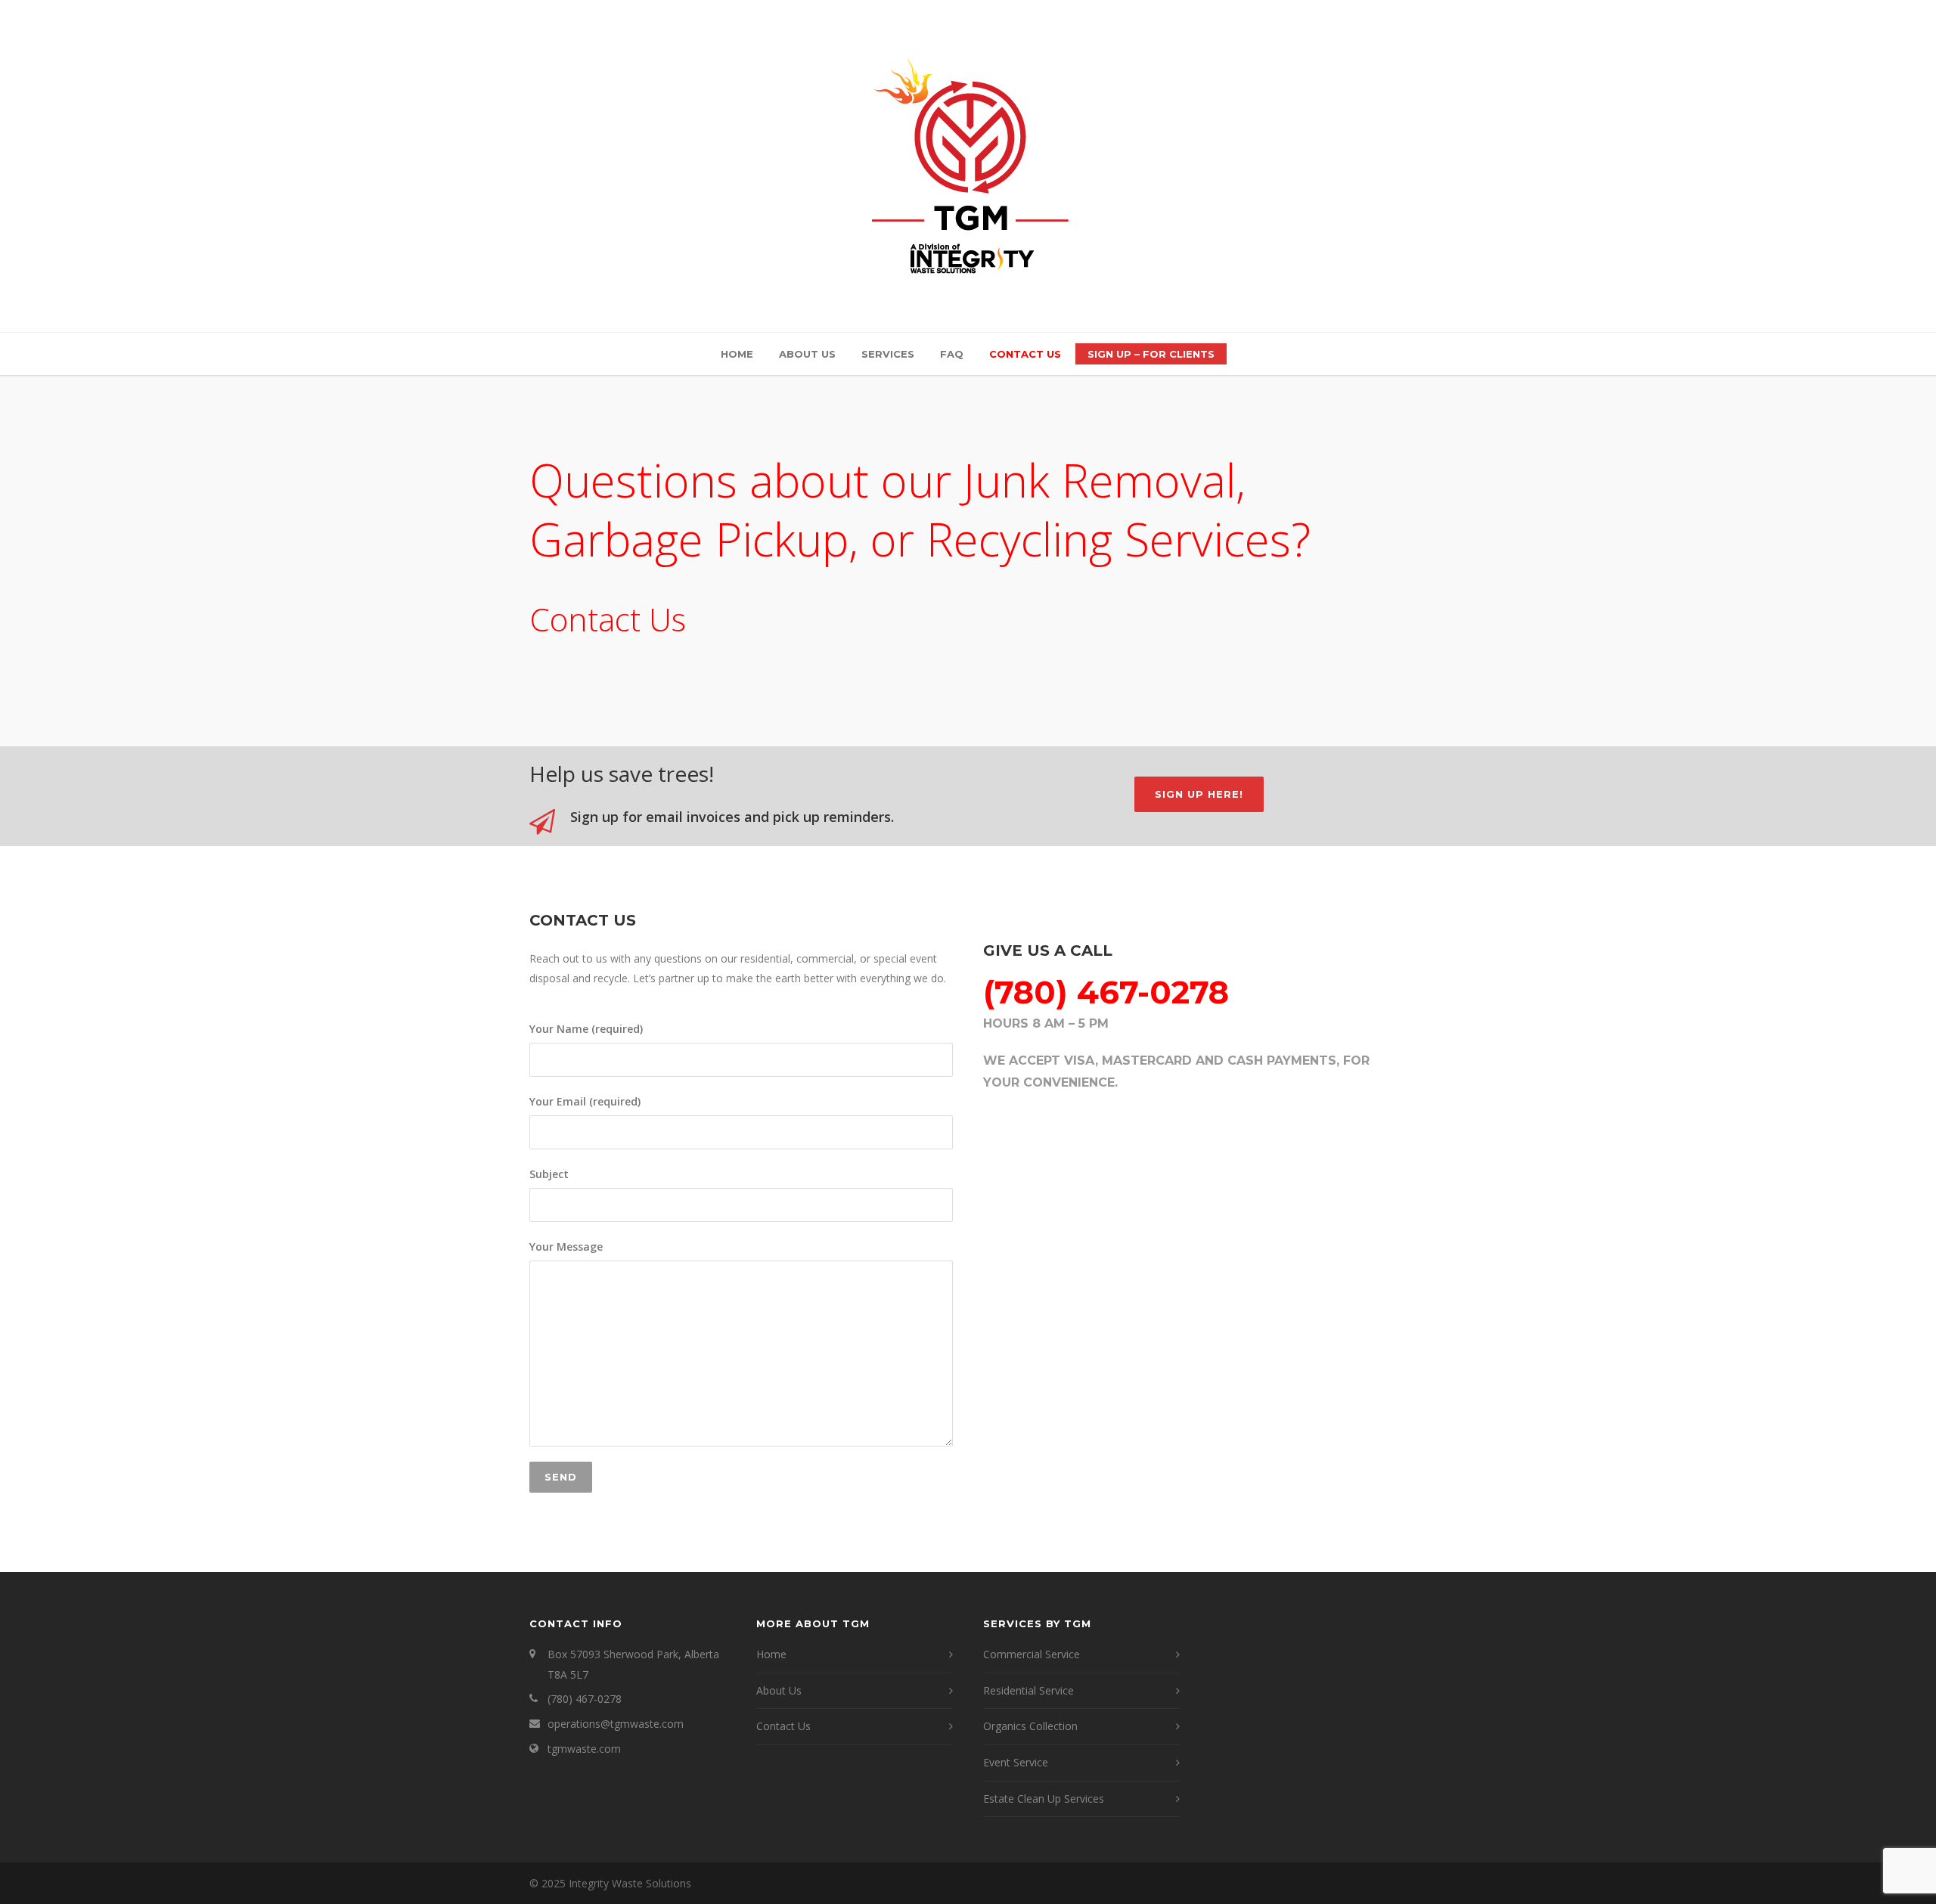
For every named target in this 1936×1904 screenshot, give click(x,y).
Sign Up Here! (1199, 794)
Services (888, 354)
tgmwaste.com (584, 1749)
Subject (549, 1174)
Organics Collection (1030, 1726)
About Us (807, 354)
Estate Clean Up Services (1044, 1799)
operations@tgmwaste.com (616, 1724)
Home (737, 354)
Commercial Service (1032, 1654)
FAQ (952, 354)
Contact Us (1025, 354)
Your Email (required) (585, 1101)
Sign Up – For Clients (1151, 354)
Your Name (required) (586, 1029)
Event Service (1016, 1762)
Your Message (566, 1247)
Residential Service (1028, 1690)
